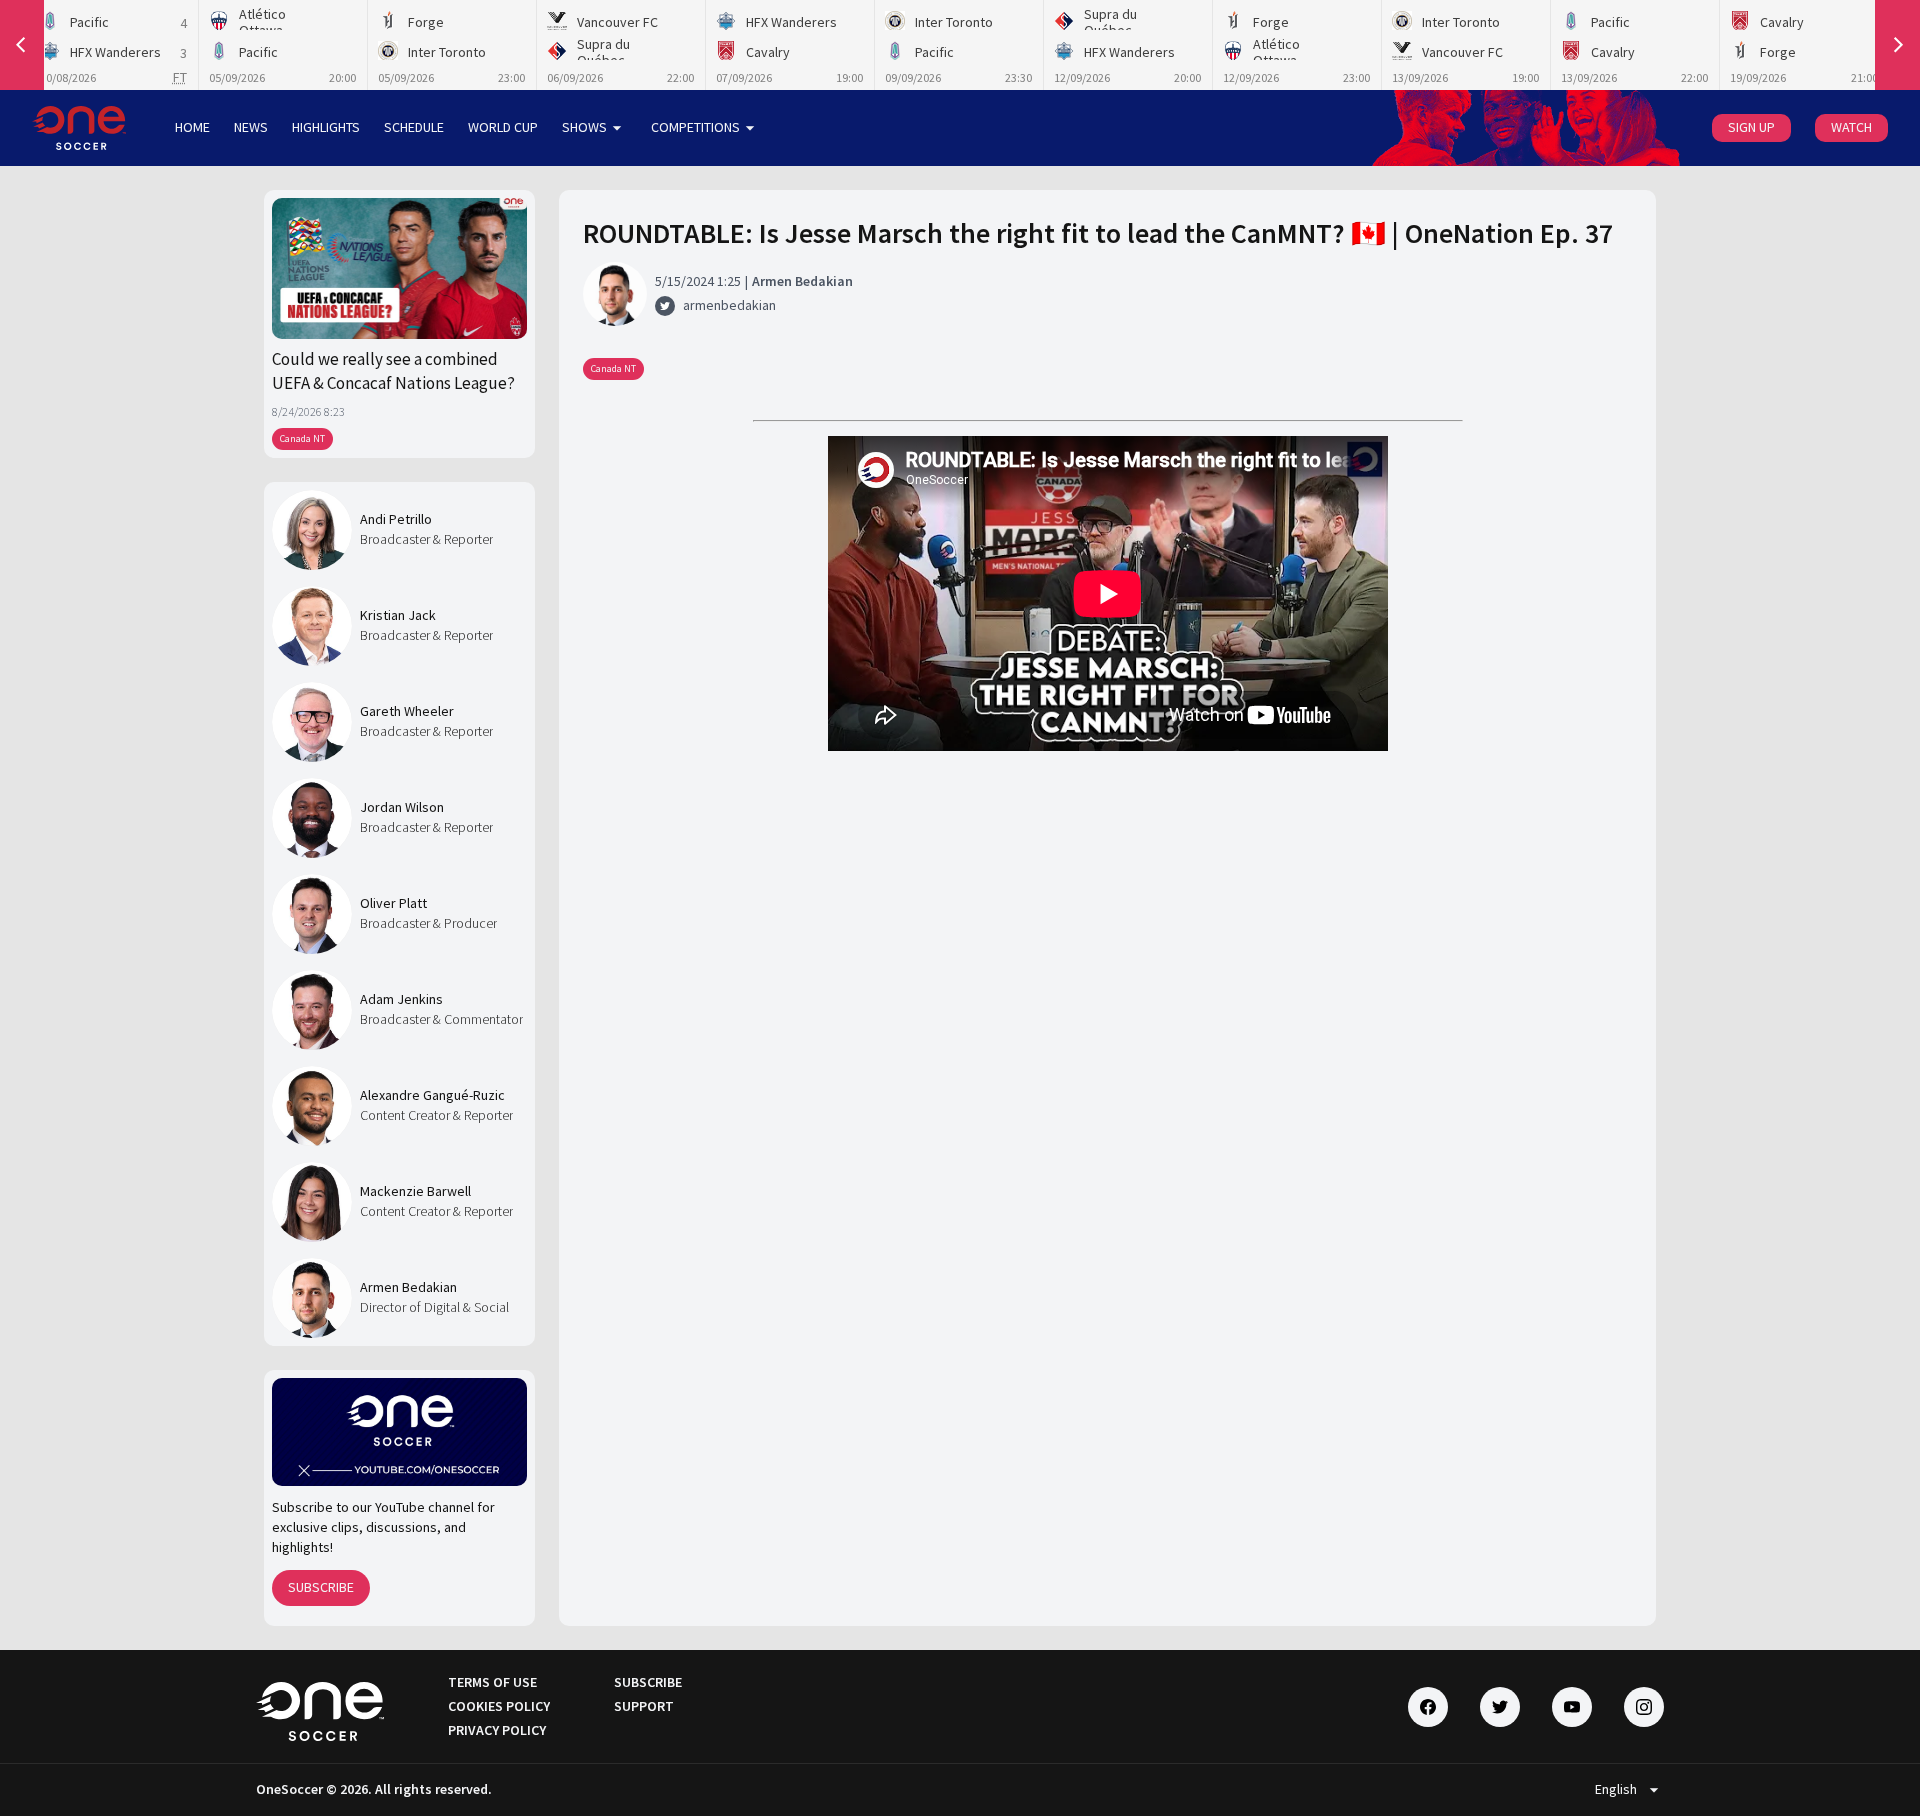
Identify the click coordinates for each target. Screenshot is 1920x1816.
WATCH (1851, 127)
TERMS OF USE (492, 1682)
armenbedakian (729, 305)
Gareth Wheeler (407, 711)
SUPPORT (644, 1706)
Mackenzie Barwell (415, 1191)
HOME (192, 127)
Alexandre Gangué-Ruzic (432, 1095)
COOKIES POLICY (499, 1706)
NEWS (251, 127)
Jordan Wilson (402, 807)
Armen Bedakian (408, 1287)
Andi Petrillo (396, 519)
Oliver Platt (393, 903)
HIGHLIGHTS (326, 127)
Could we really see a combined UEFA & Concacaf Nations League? (393, 371)
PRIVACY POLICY (497, 1730)
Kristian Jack (398, 615)
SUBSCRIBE (321, 1587)
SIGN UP (1751, 127)
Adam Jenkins (401, 999)
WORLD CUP (503, 127)
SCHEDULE (414, 127)
